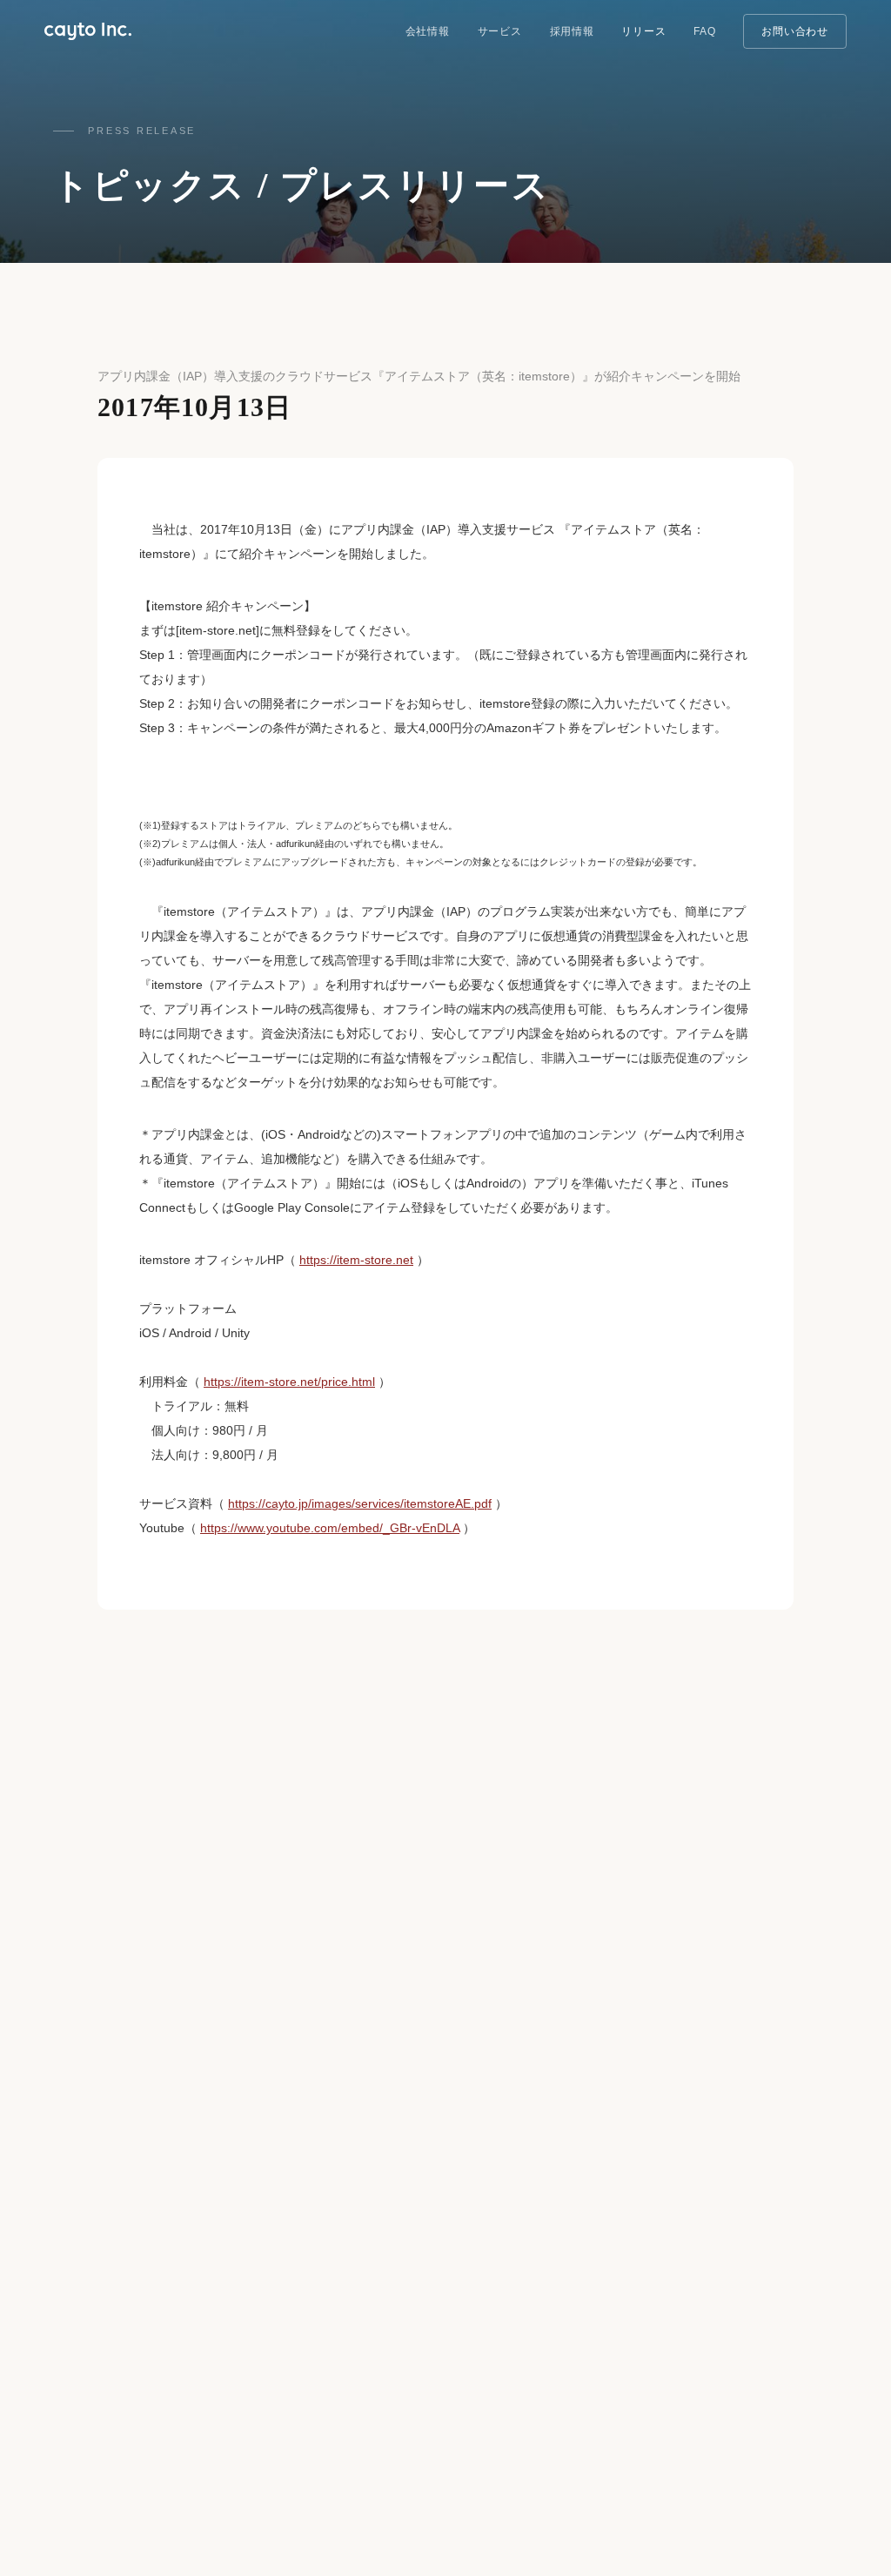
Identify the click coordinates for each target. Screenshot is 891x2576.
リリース (643, 31)
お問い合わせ (794, 31)
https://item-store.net (356, 1260)
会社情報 (428, 31)
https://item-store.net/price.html (289, 1382)
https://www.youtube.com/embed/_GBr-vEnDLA (330, 1528)
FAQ (704, 31)
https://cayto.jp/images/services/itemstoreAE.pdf (360, 1503)
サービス (500, 31)
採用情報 (572, 31)
